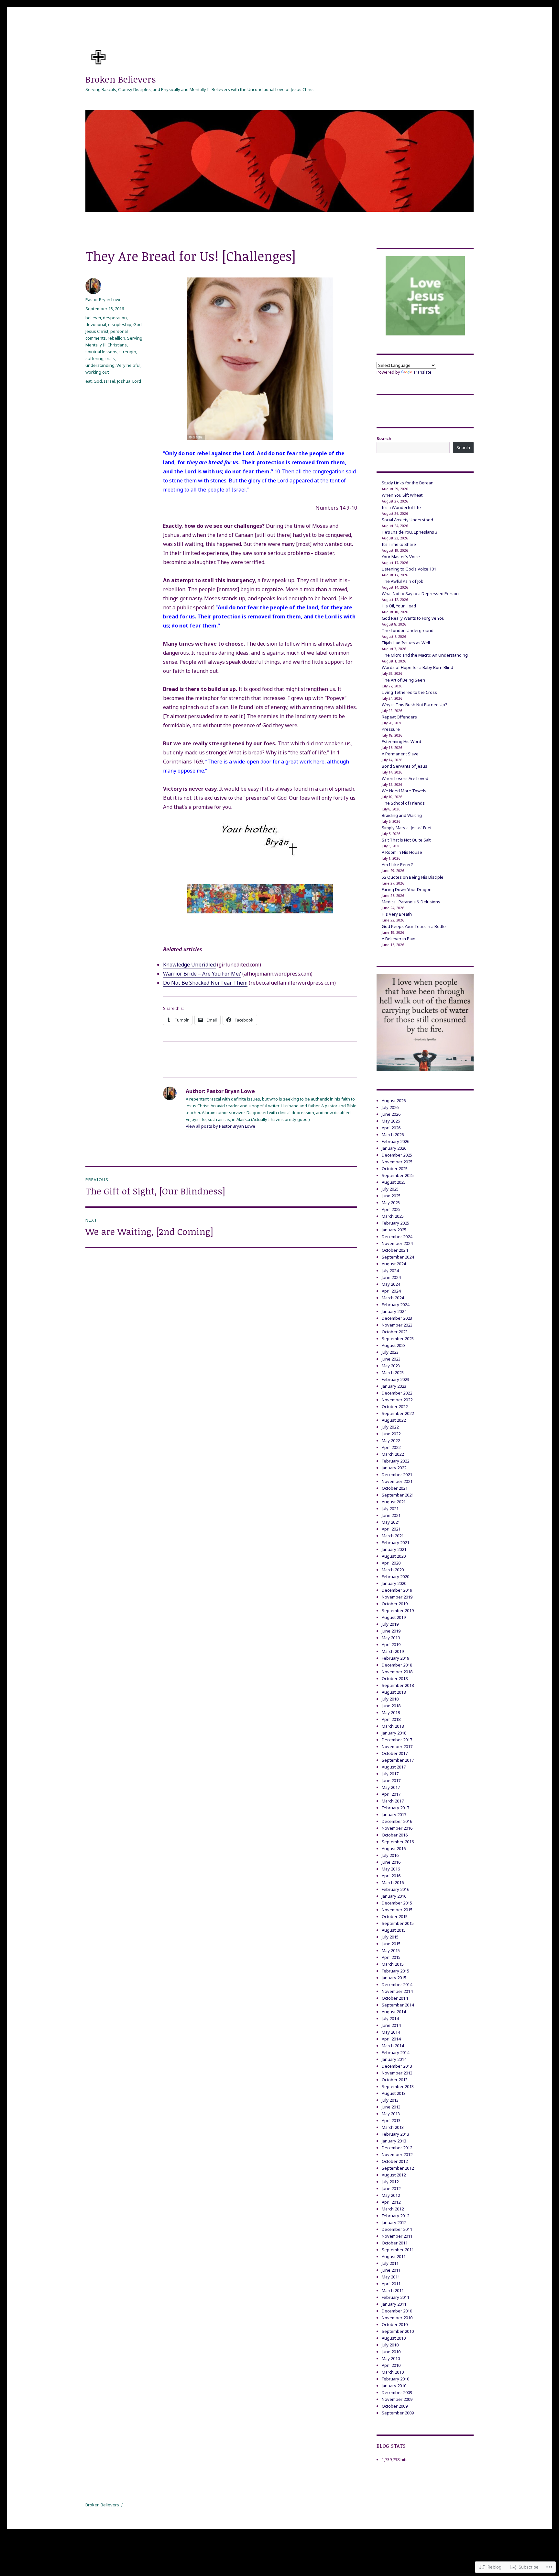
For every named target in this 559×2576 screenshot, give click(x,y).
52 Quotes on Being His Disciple (413, 877)
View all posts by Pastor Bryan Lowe (220, 1126)
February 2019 (395, 1658)
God (137, 324)
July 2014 (390, 2018)
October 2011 (395, 2243)
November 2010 (397, 2318)
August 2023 (394, 1345)
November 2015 (397, 1910)
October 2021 (395, 1488)
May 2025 (391, 1203)
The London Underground (408, 630)
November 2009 (397, 2399)
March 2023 (393, 1373)
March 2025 (393, 1216)
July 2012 (390, 2182)
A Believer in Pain (399, 939)
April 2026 (391, 1128)
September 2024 (398, 1257)
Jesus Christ (97, 331)
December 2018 (397, 1665)
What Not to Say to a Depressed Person (420, 593)
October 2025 (395, 1169)
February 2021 (395, 1542)
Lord (137, 381)
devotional (96, 324)
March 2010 (393, 2372)
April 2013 (391, 2120)
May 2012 (391, 2195)
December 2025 (397, 1155)
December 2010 (397, 2311)
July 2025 (390, 1189)
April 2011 (391, 2284)
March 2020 (393, 1570)
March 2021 (393, 1536)
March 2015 (393, 1964)
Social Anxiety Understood (407, 520)
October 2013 (395, 2080)
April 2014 (391, 2039)
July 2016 (390, 1855)
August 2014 (394, 2012)
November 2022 (397, 1400)
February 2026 (395, 1141)
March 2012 (393, 2209)
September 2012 (398, 2168)
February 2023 (395, 1379)
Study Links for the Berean (408, 483)
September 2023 (398, 1339)
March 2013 (393, 2127)
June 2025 (391, 1196)
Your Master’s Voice (401, 557)
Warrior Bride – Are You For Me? (202, 974)
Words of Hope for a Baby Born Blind (417, 667)
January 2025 (394, 1230)
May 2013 (391, 2114)
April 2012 (391, 2202)
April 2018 (391, 1719)
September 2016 (398, 1842)
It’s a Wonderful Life (401, 507)
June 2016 (391, 1862)
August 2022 (394, 1420)
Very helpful (128, 365)
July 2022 (390, 1427)
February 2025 (395, 1223)
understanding (100, 365)
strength (128, 352)
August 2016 (394, 1848)
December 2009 (397, 2392)
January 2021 (394, 1549)
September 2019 (398, 1610)
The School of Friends (403, 803)
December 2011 (397, 2229)
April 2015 (391, 1957)
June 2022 (391, 1434)
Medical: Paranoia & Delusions (411, 902)
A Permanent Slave (400, 754)
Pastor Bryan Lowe (104, 299)
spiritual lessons (101, 352)
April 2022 (391, 1447)
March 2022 (393, 1454)
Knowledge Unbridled (189, 965)
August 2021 (394, 1502)
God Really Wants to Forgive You (413, 618)
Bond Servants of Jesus (405, 766)
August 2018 (394, 1692)
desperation (115, 318)
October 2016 (395, 1835)
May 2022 (391, 1441)
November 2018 (397, 1672)
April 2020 (391, 1563)
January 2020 (394, 1583)
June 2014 (391, 2025)
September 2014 (398, 2005)
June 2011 (391, 2270)
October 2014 (395, 1998)
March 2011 (393, 2290)
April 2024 (391, 1291)
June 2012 (391, 2188)
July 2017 (390, 1774)
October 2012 (395, 2161)
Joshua (124, 381)
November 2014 (397, 1991)
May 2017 (391, 1787)
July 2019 (390, 1624)
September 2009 (398, 2413)
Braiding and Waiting (402, 815)
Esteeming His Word (401, 741)
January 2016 (394, 1896)
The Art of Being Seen (403, 680)
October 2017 (395, 1753)
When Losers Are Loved (405, 778)
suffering (94, 358)
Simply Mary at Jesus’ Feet (407, 828)
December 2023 (397, 1318)
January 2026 (394, 1148)
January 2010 (394, 2386)
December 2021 (397, 1474)
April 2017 (391, 1794)
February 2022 (395, 1461)
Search (384, 438)
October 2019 (395, 1604)
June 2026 (391, 1114)
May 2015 (391, 1950)
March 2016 (393, 1882)
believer (93, 318)
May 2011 (391, 2277)
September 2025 (398, 1175)
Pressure (391, 729)
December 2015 (397, 1903)
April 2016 (391, 1876)
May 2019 (391, 1638)
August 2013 (394, 2093)
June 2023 (391, 1359)
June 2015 (391, 1944)
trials (110, 358)
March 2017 (393, 1801)
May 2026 (391, 1121)
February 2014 (395, 2052)
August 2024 (394, 1264)
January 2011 (394, 2304)
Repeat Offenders (399, 717)
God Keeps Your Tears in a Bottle (414, 926)
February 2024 (395, 1305)
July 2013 (390, 2100)
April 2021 (391, 1529)
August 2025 (394, 1182)
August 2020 (394, 1556)
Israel (110, 381)
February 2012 (395, 2216)
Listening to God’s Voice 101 (409, 569)
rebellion (116, 338)
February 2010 (395, 2379)
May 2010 (391, 2358)
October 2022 (395, 1407)
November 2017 (397, 1746)
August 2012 (394, 2175)
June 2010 (391, 2352)
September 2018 (398, 1685)
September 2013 (398, 2086)
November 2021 (397, 1481)
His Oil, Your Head (399, 606)
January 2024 (394, 1311)
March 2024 (393, 1298)
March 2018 (393, 1726)
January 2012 (394, 2222)
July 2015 (390, 1937)
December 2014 (397, 1984)
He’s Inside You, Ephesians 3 (410, 532)
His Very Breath (397, 914)
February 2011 (395, 2297)
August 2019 (394, 1617)
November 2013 (397, 2073)
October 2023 (395, 1332)
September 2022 (398, 1413)
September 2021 (398, 1495)
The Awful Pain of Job (403, 581)
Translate (422, 372)
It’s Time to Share (399, 544)
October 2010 (395, 2324)
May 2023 (391, 1366)
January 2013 (394, 2141)
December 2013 (397, 2066)
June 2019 (391, 1631)
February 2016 (395, 1889)
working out (97, 372)
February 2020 (395, 1576)
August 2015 (394, 1930)
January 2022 (394, 1468)
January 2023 (394, 1386)
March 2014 (393, 2046)
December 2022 (397, 1393)
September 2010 (398, 2331)
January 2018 (394, 1733)
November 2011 (397, 2236)
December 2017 (397, 1740)
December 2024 (397, 1237)
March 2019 (393, 1651)
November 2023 (397, 1325)
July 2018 (390, 1699)
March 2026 (393, 1135)
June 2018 (391, 1706)
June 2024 (391, 1277)
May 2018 (391, 1712)
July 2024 (390, 1271)
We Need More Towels (404, 791)
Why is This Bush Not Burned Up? (415, 705)
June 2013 (391, 2107)
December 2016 (397, 1821)
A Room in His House (402, 852)
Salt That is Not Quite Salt (406, 840)
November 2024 (397, 1243)
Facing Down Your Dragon (407, 889)
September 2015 (398, 1923)
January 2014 (394, 2059)
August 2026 (394, 1101)
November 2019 (397, 1597)
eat (88, 381)
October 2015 (395, 1916)
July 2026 (390, 1107)
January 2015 (394, 1978)
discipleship (120, 324)
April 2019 (391, 1644)
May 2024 (391, 1284)
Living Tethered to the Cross (409, 692)
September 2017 (398, 1760)
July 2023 (390, 1352)
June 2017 (391, 1780)
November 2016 (397, 1828)
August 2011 (394, 2256)
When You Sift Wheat (402, 495)
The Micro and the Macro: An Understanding (425, 655)
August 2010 (394, 2338)
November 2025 (397, 1162)
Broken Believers (121, 79)
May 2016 (391, 1869)
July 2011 (390, 2263)
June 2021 (391, 1515)
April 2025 (391, 1209)
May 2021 (391, 1522)
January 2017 (394, 1814)
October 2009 (395, 2406)
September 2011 (398, 2250)
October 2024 (395, 1250)
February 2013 (395, 2134)
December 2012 (397, 2148)
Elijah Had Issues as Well (406, 643)
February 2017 (395, 1808)
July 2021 (390, 1508)
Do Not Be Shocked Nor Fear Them (205, 983)
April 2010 (391, 2365)
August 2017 (394, 1767)
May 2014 (391, 2032)
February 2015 (395, 1971)
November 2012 (397, 2154)
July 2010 (390, 2345)
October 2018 (395, 1678)
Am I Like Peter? (397, 864)
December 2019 (397, 1590)
